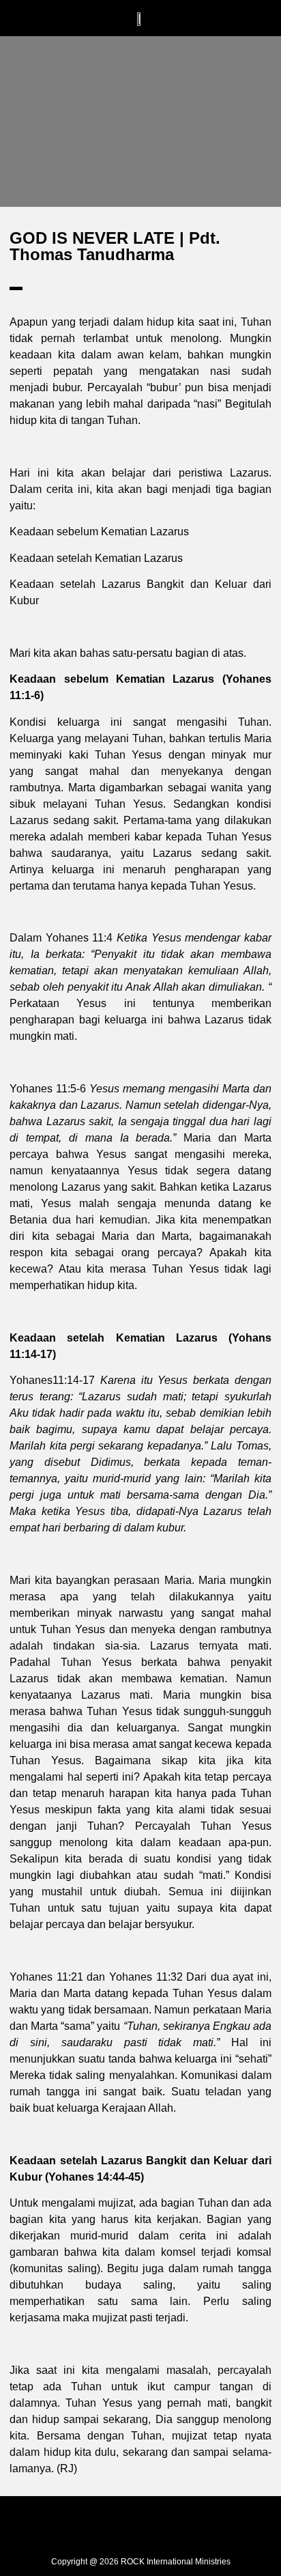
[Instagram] (140, 2523)
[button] (78, 18)
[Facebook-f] (100, 2523)
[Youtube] (181, 2523)
